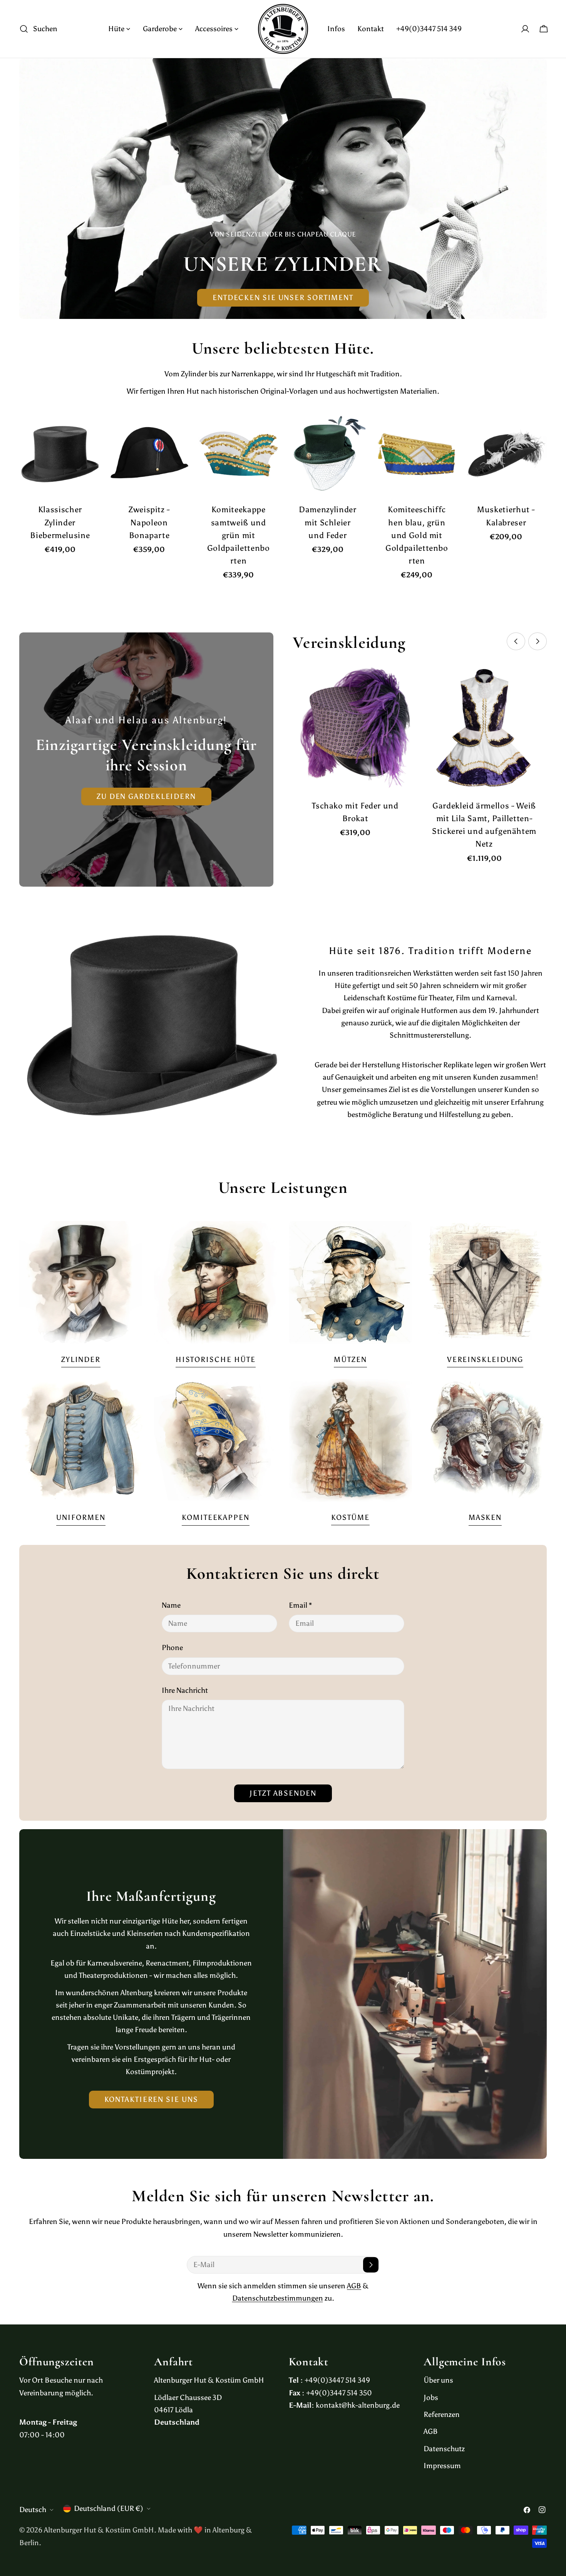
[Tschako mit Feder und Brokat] (355, 728)
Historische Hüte (216, 1359)
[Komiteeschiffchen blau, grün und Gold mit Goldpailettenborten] (417, 454)
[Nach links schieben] (516, 641)
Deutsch (33, 2510)
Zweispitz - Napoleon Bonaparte (149, 522)
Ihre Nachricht (185, 1690)
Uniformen (81, 1517)
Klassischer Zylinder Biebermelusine (60, 522)
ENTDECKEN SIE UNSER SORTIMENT (283, 298)
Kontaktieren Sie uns (151, 2099)
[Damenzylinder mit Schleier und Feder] (328, 454)
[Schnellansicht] (90, 429)
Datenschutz (444, 2449)
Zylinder (81, 1359)
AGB (354, 2286)
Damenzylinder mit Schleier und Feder (327, 522)
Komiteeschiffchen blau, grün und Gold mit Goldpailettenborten (417, 535)
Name (171, 1605)
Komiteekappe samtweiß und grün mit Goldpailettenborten (239, 535)
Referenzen (442, 2414)
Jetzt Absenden (283, 1793)
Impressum (442, 2466)
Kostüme (350, 1517)
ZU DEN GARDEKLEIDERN (146, 796)
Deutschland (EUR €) (109, 2508)
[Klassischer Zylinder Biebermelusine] (60, 454)
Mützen (350, 1359)
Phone (172, 1648)
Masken (485, 1517)
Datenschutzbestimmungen (278, 2298)
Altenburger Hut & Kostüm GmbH (99, 2530)
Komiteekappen (216, 1517)
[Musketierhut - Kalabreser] (506, 454)
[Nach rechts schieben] (538, 641)
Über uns (438, 2380)
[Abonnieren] (371, 2265)
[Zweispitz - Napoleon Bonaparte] (149, 454)
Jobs (431, 2397)
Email (300, 1605)
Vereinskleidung (485, 1359)
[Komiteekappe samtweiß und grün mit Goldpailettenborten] (238, 454)
